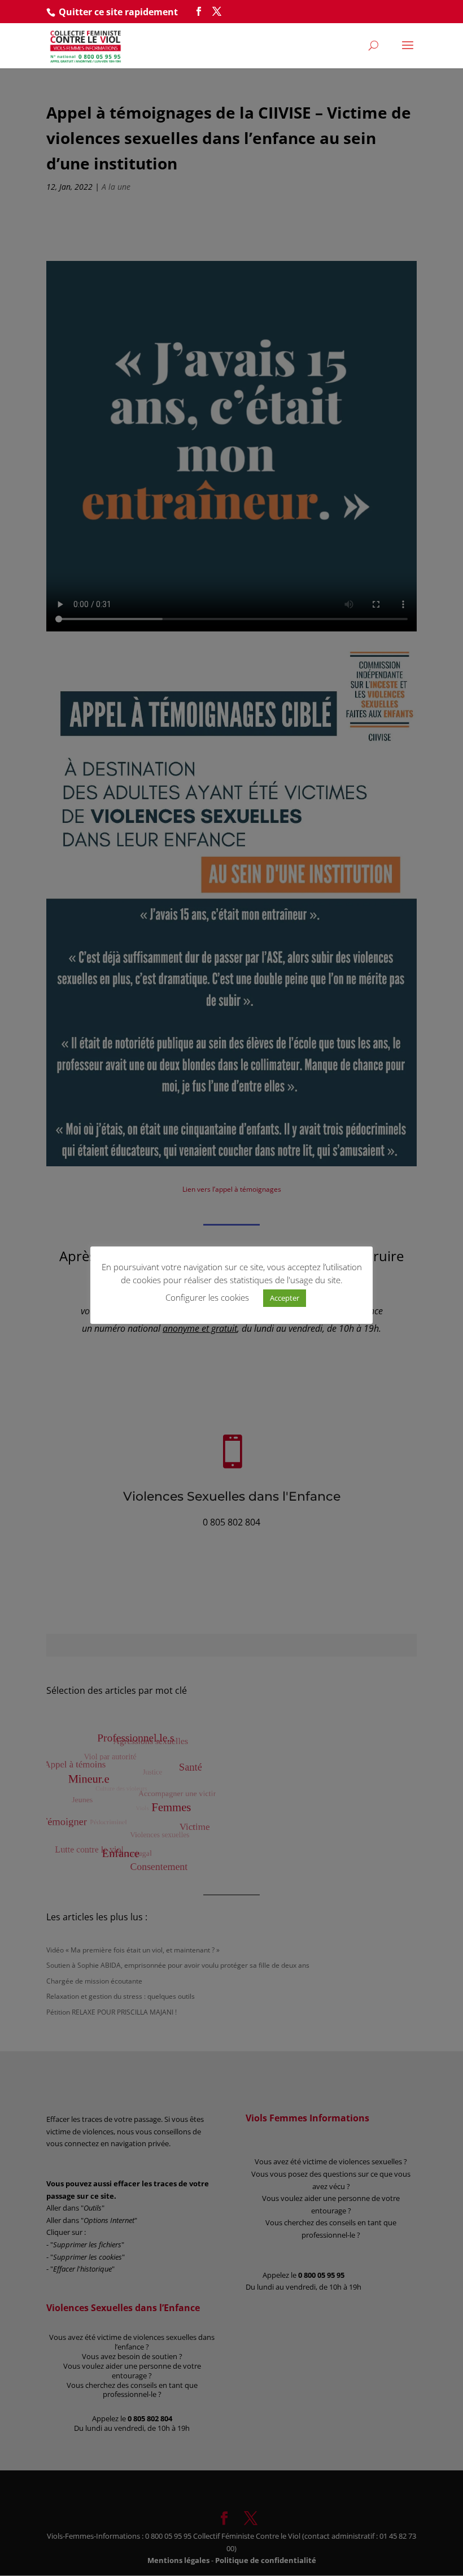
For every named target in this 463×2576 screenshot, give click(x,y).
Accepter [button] (285, 1298)
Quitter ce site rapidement (118, 12)
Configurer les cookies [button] (207, 1297)
